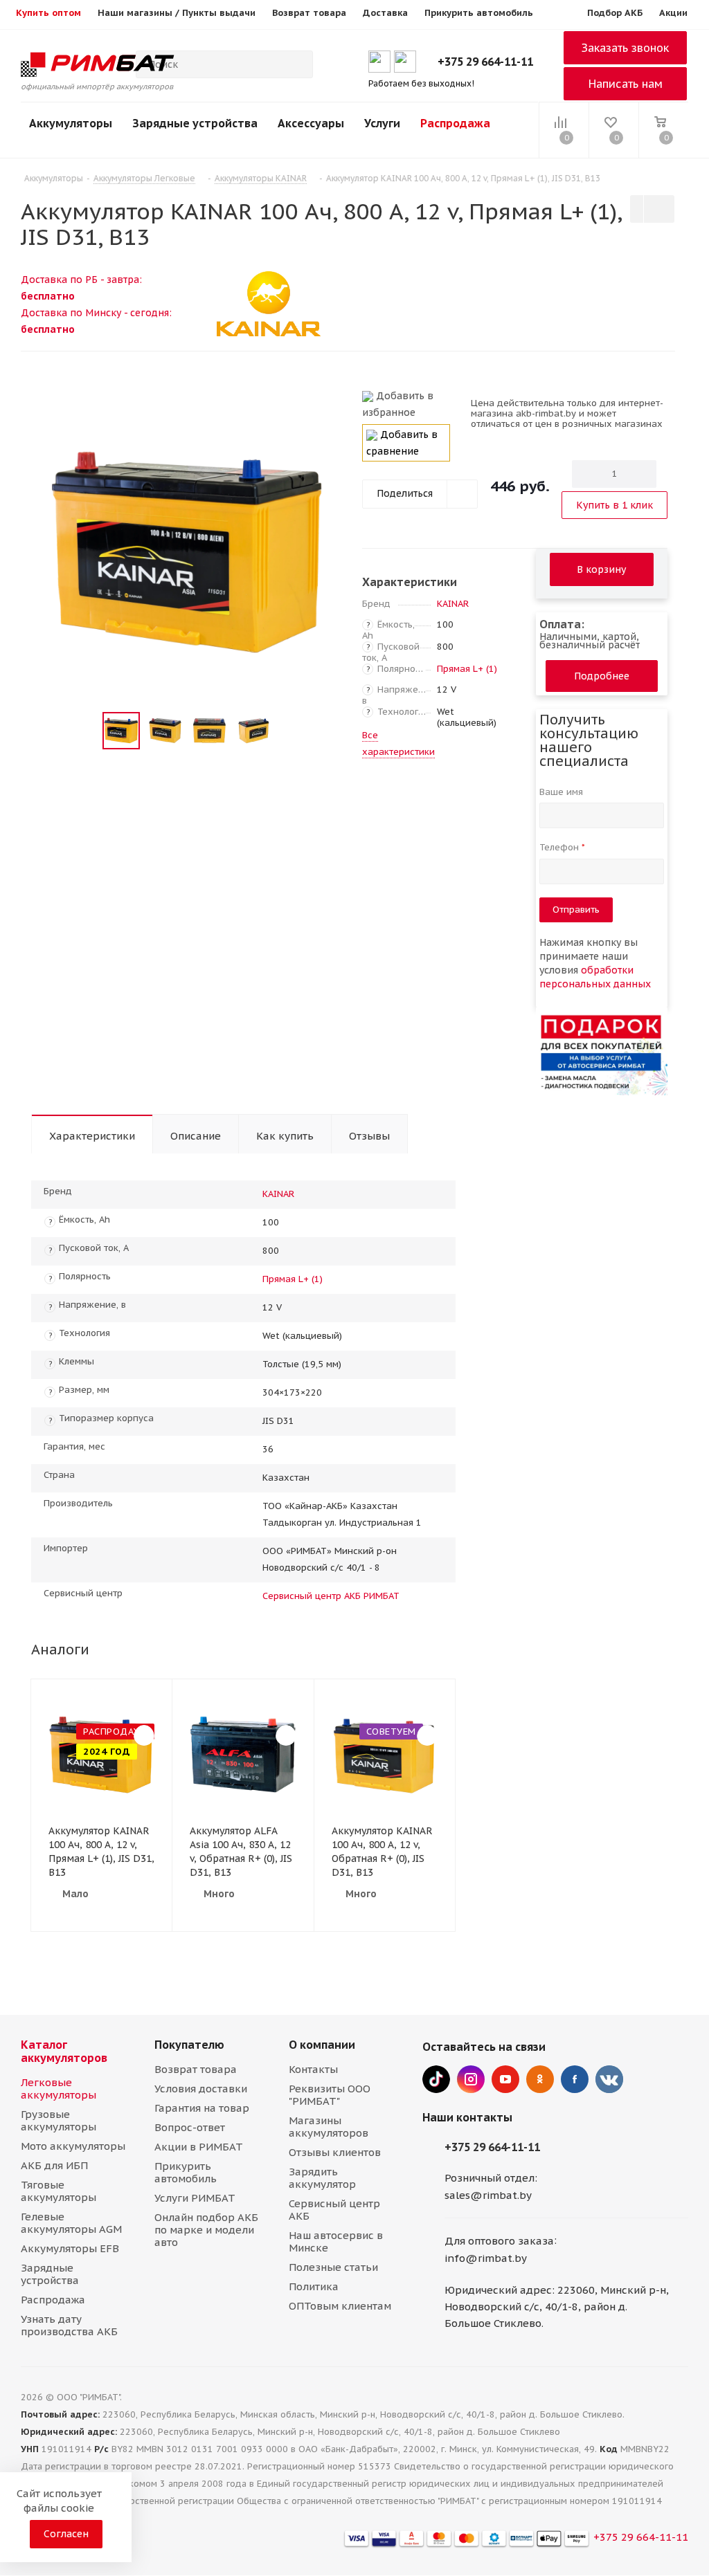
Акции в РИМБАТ (199, 2147)
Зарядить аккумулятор (322, 2178)
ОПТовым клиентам (340, 2306)
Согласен (66, 2534)
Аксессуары (311, 123)
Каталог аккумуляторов (64, 2051)
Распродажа (455, 123)
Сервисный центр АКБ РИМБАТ (331, 1596)
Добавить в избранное (398, 404)
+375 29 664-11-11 (485, 62)
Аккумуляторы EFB (70, 2248)
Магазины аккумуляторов (329, 2127)
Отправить (576, 910)
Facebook (575, 2079)
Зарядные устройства (195, 123)
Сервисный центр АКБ (334, 2210)
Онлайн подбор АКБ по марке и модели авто (206, 2230)
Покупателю (189, 2045)
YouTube (505, 2079)
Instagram (471, 2079)
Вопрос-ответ (190, 2127)
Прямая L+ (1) (467, 669)
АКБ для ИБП (54, 2165)
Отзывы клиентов (335, 2152)
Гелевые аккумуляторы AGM (71, 2223)
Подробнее (602, 676)
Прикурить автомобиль (186, 2172)
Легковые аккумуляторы (59, 2089)
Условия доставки (201, 2089)
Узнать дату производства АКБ (69, 2325)
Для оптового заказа (499, 2241)
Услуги (382, 123)
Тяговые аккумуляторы (59, 2191)
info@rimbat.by (486, 2258)
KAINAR (453, 604)
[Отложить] (327, 402)
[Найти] (296, 64)
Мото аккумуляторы (73, 2146)
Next (288, 731)
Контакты (313, 2069)
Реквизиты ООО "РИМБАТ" (330, 2095)
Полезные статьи (333, 2267)
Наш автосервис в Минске (336, 2241)
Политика (314, 2286)
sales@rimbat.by (488, 2195)
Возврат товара (196, 2069)
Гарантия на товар (202, 2108)
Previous (86, 731)
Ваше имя (563, 792)
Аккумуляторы (71, 123)
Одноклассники (540, 2079)
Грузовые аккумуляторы (59, 2120)
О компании (322, 2045)
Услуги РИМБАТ (195, 2198)
